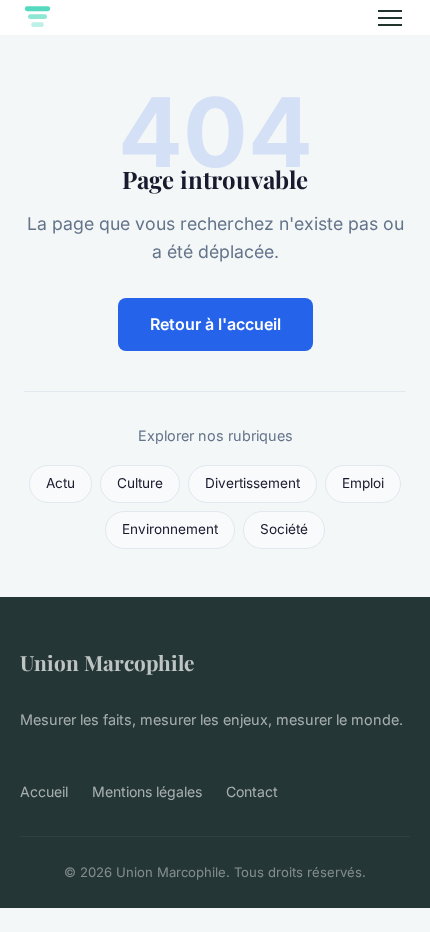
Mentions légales (147, 791)
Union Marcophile (107, 662)
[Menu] (390, 18)
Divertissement (252, 483)
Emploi (363, 483)
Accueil (44, 791)
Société (284, 529)
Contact (252, 791)
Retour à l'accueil (215, 324)
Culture (140, 483)
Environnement (170, 529)
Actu (60, 483)
